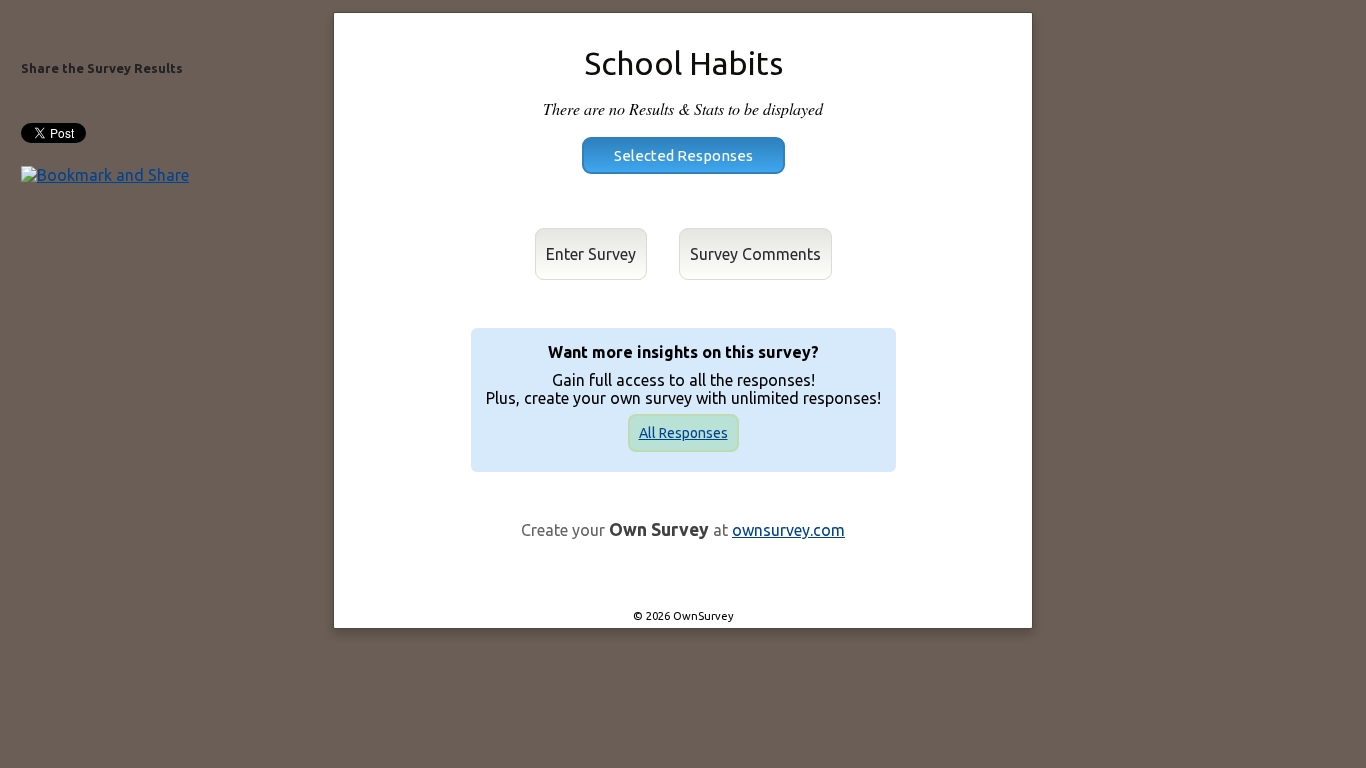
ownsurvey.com (788, 530)
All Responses (683, 433)
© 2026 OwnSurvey (683, 616)
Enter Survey (591, 254)
